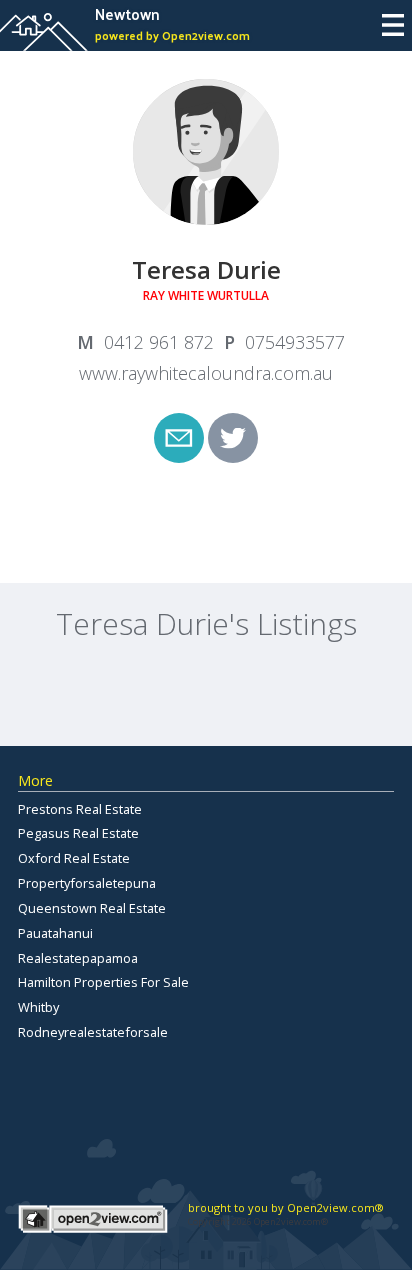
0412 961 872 (159, 342)
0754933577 (295, 342)
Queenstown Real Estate (92, 908)
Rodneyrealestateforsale (93, 1032)
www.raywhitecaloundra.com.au (206, 373)
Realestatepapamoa (78, 958)
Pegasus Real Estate (78, 833)
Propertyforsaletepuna (87, 883)
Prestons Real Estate (80, 809)
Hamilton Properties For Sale (103, 982)
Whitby (38, 1007)
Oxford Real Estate (74, 858)
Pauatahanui (55, 933)
